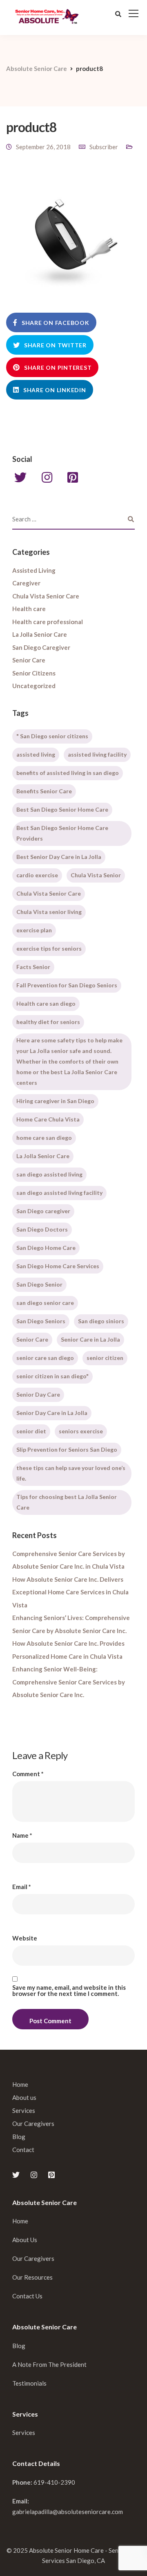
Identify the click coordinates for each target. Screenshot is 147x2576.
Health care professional (48, 622)
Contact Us (27, 2296)
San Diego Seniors (41, 1321)
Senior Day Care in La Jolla (52, 1413)
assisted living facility (97, 754)
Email (22, 1887)
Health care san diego (46, 1003)
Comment (28, 1774)
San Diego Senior (39, 1284)
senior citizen (105, 1358)
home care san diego (44, 1138)
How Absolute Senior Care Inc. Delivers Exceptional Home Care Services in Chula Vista (70, 1592)
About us (24, 2097)
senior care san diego (45, 1358)
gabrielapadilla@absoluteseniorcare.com (68, 2512)
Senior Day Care (38, 1394)
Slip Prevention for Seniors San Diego (67, 1449)
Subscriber (104, 147)
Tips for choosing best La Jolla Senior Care (67, 1502)
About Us (25, 2240)
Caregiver (26, 583)
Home (20, 2084)
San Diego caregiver (43, 1211)
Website (25, 1938)
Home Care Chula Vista (48, 1119)
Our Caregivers (33, 2123)
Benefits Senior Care (44, 791)
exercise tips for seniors (49, 948)
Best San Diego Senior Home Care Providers (62, 833)
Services (24, 2110)
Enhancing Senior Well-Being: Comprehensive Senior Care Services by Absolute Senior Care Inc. (69, 1682)
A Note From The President (49, 2364)
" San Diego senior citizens (52, 736)
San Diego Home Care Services (58, 1266)
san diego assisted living (49, 1174)
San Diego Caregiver (41, 647)
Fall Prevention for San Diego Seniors (67, 985)
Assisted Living (34, 570)
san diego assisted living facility (59, 1193)
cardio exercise (37, 875)
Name (22, 1835)
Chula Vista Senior (96, 875)
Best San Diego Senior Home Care (62, 809)
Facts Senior (33, 967)
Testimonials (29, 2383)
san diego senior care (45, 1303)
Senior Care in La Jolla (90, 1339)
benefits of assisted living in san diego (68, 773)
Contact (23, 2150)
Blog (19, 2137)
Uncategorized (34, 686)
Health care (29, 609)
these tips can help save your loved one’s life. (71, 1473)
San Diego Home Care (46, 1248)
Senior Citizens (34, 673)
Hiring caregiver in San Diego (55, 1101)
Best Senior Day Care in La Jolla (59, 857)
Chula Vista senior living (49, 912)
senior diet (31, 1431)
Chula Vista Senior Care (46, 596)
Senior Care (29, 660)
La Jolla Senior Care (40, 634)
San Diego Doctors (42, 1229)
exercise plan (34, 930)
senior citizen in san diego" (52, 1376)
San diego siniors (101, 1321)
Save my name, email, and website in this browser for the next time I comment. (69, 1991)
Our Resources (32, 2277)
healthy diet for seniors (48, 1022)
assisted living (36, 754)
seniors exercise (81, 1431)
